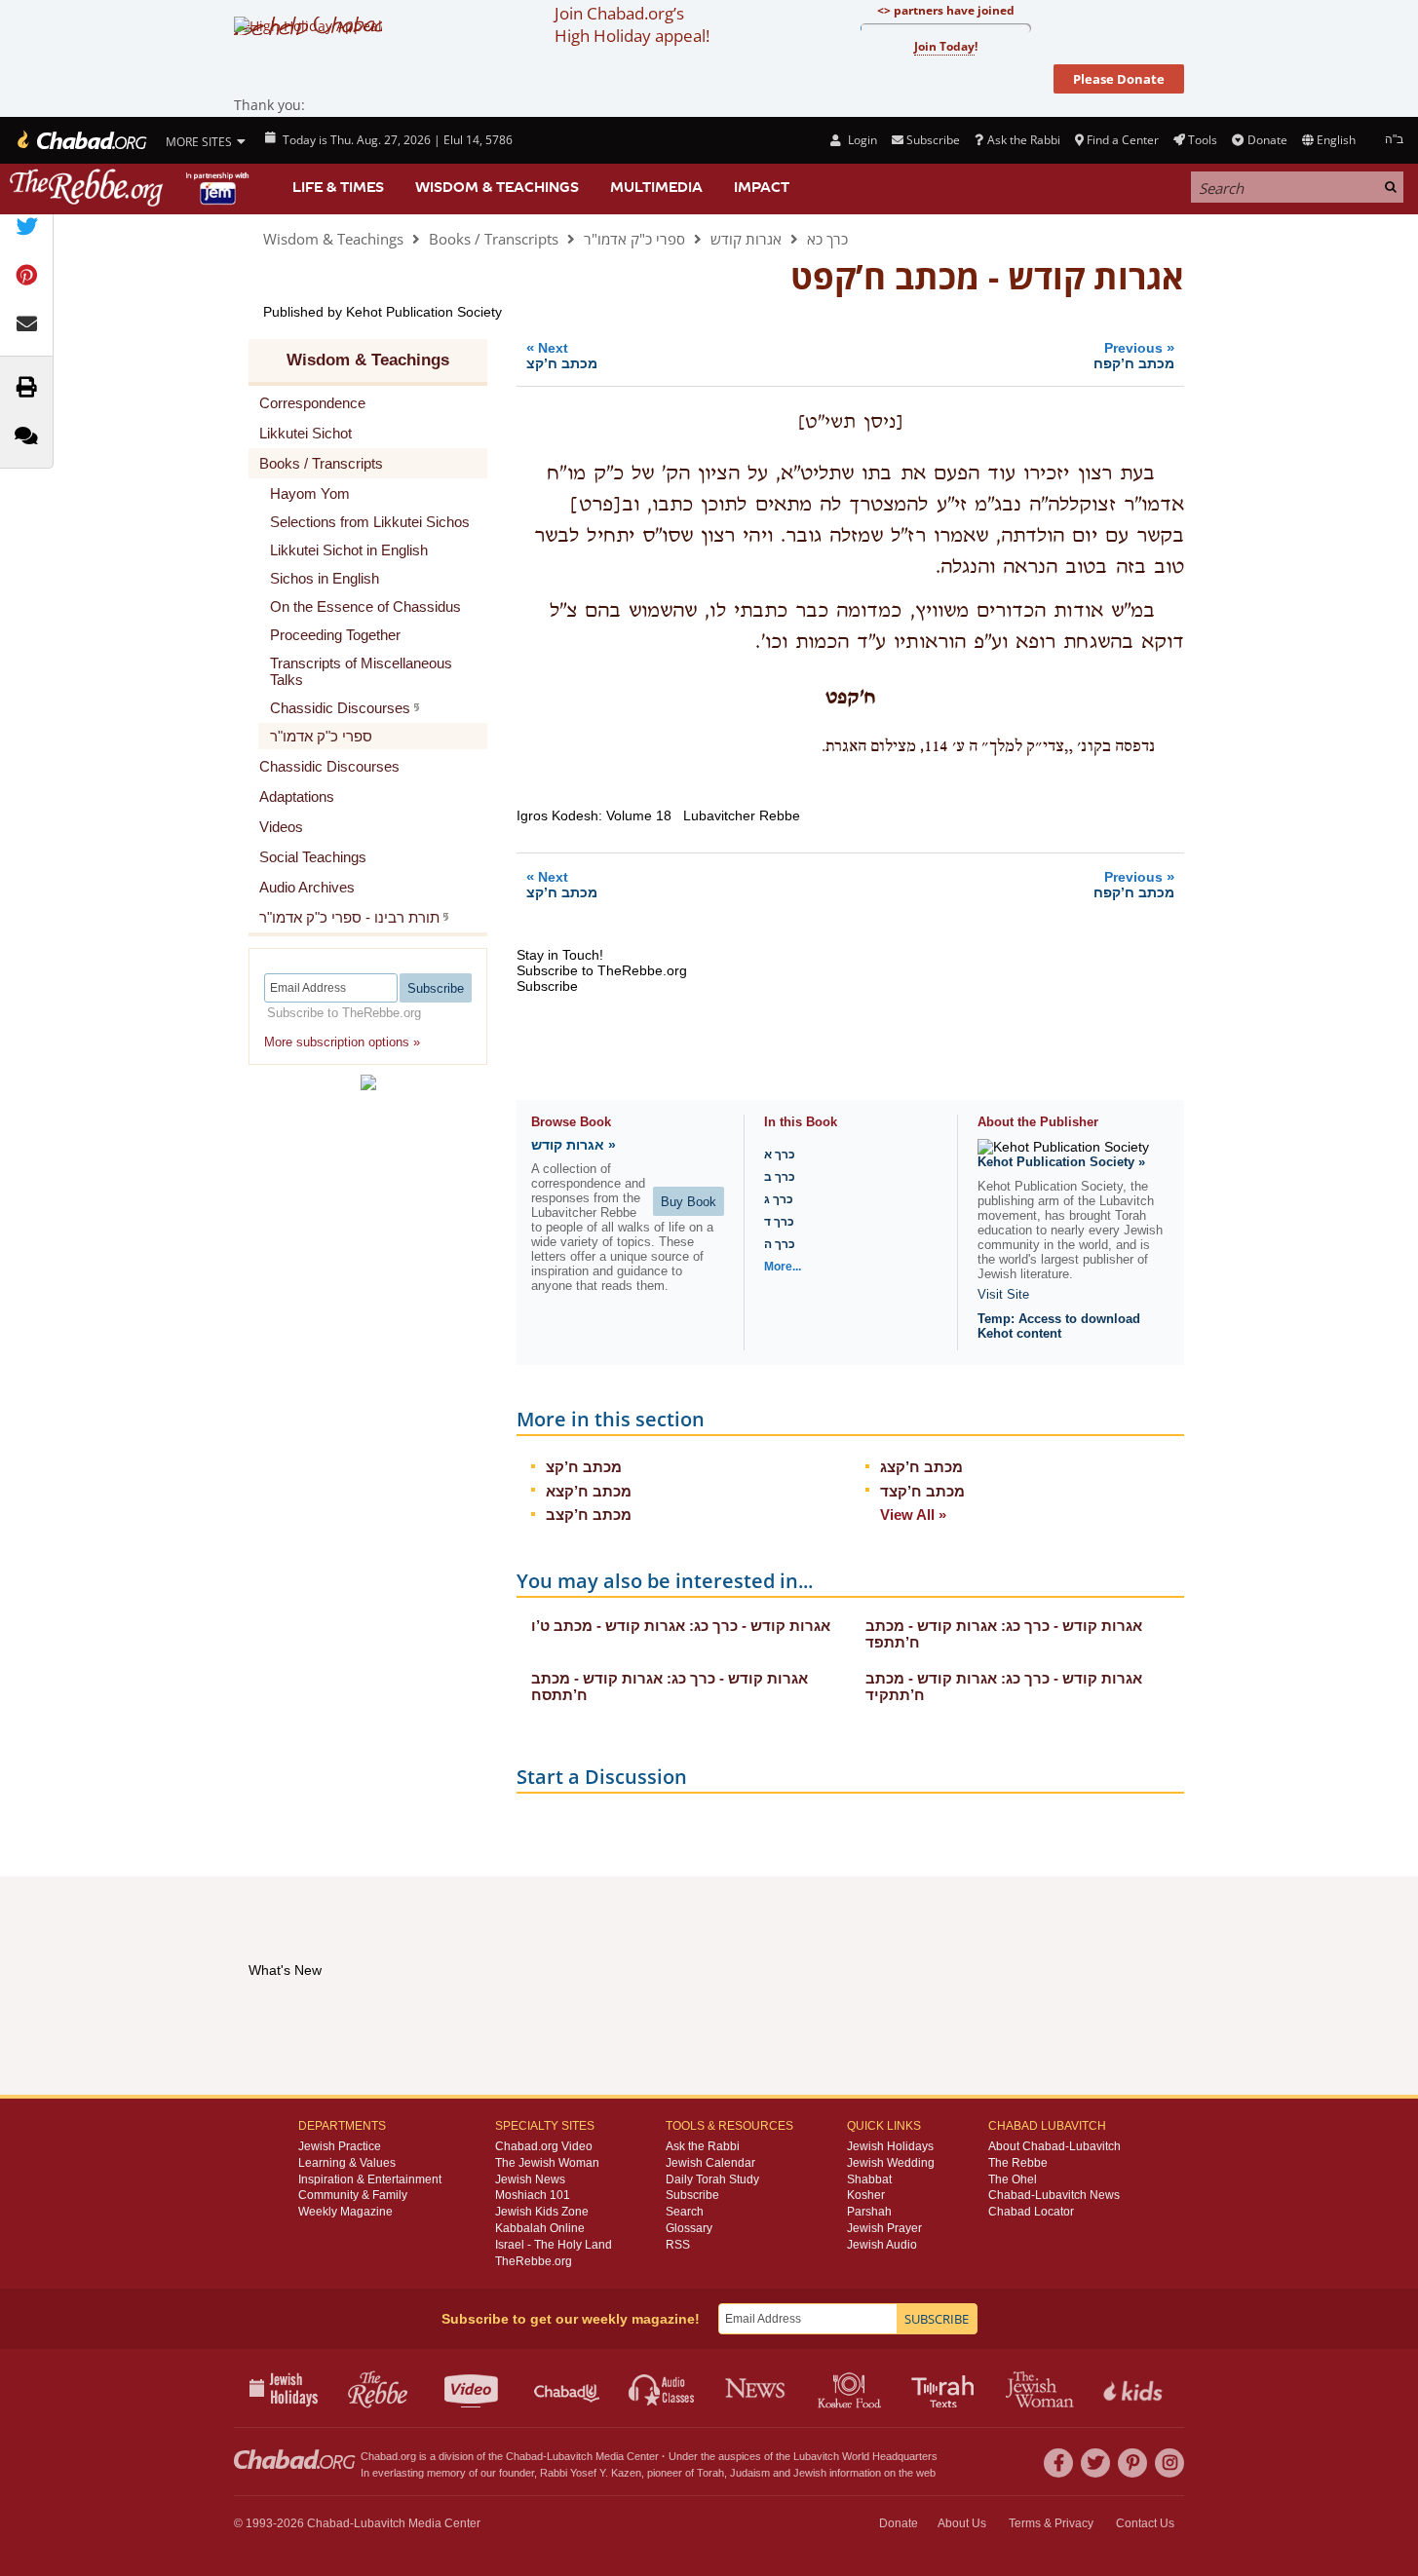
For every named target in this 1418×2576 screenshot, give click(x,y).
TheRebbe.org (534, 2261)
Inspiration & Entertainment (370, 2179)
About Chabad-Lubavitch (1054, 2146)
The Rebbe (1018, 2163)
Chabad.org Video (544, 2146)
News (757, 2388)
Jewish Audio (882, 2245)
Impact (762, 187)
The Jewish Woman (547, 2163)
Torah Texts (946, 2388)
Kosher (866, 2195)
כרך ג (779, 1199)
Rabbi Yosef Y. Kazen (591, 2473)
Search (685, 2212)
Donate (1267, 140)
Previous (1134, 355)
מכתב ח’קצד (922, 1491)
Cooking (851, 2388)
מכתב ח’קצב (589, 1515)
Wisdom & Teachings (497, 187)
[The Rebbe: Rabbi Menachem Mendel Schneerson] (132, 188)
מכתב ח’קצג (921, 1467)
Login (861, 140)
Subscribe (692, 2195)
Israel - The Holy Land (554, 2245)
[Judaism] (80, 140)
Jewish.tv (473, 2388)
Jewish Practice (340, 2146)
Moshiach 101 (533, 2195)
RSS (678, 2245)
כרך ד (779, 1222)
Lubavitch (570, 2456)
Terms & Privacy (1051, 2523)
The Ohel (1013, 2179)
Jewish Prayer (884, 2228)
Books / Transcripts (494, 239)
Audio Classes (662, 2388)
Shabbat (869, 2179)
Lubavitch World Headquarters (865, 2456)
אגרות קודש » (574, 1145)
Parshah (869, 2212)
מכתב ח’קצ (584, 1467)
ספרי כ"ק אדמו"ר (634, 239)
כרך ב (780, 1177)
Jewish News (530, 2179)
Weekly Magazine (345, 2212)
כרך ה (780, 1244)
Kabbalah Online (540, 2228)
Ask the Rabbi (1023, 140)
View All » (913, 1515)
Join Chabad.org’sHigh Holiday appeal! (632, 24)
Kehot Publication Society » (1061, 1162)
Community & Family (353, 2195)
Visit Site (1003, 1294)
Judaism (750, 2473)
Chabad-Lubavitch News (1054, 2195)
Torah (710, 2473)
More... (783, 1267)
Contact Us (1145, 2523)
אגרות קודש (746, 239)
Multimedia (656, 187)
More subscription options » (342, 1042)
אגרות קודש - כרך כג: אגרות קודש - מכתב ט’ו (681, 1626)
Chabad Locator (1031, 2212)
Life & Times (338, 187)
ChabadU (568, 2388)
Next (562, 355)
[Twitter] (1095, 2463)
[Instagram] (1169, 2463)
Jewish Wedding (891, 2163)
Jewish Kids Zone (542, 2212)
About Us (962, 2523)
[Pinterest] (1132, 2463)
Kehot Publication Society (424, 312)
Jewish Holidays (890, 2146)
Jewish (810, 2473)
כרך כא (827, 239)
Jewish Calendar (710, 2163)
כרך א (780, 1155)
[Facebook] (1058, 2463)
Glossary (689, 2228)
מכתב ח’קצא (589, 1491)
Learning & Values (347, 2163)
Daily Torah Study (712, 2179)
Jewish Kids (1135, 2388)
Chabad (524, 2456)
